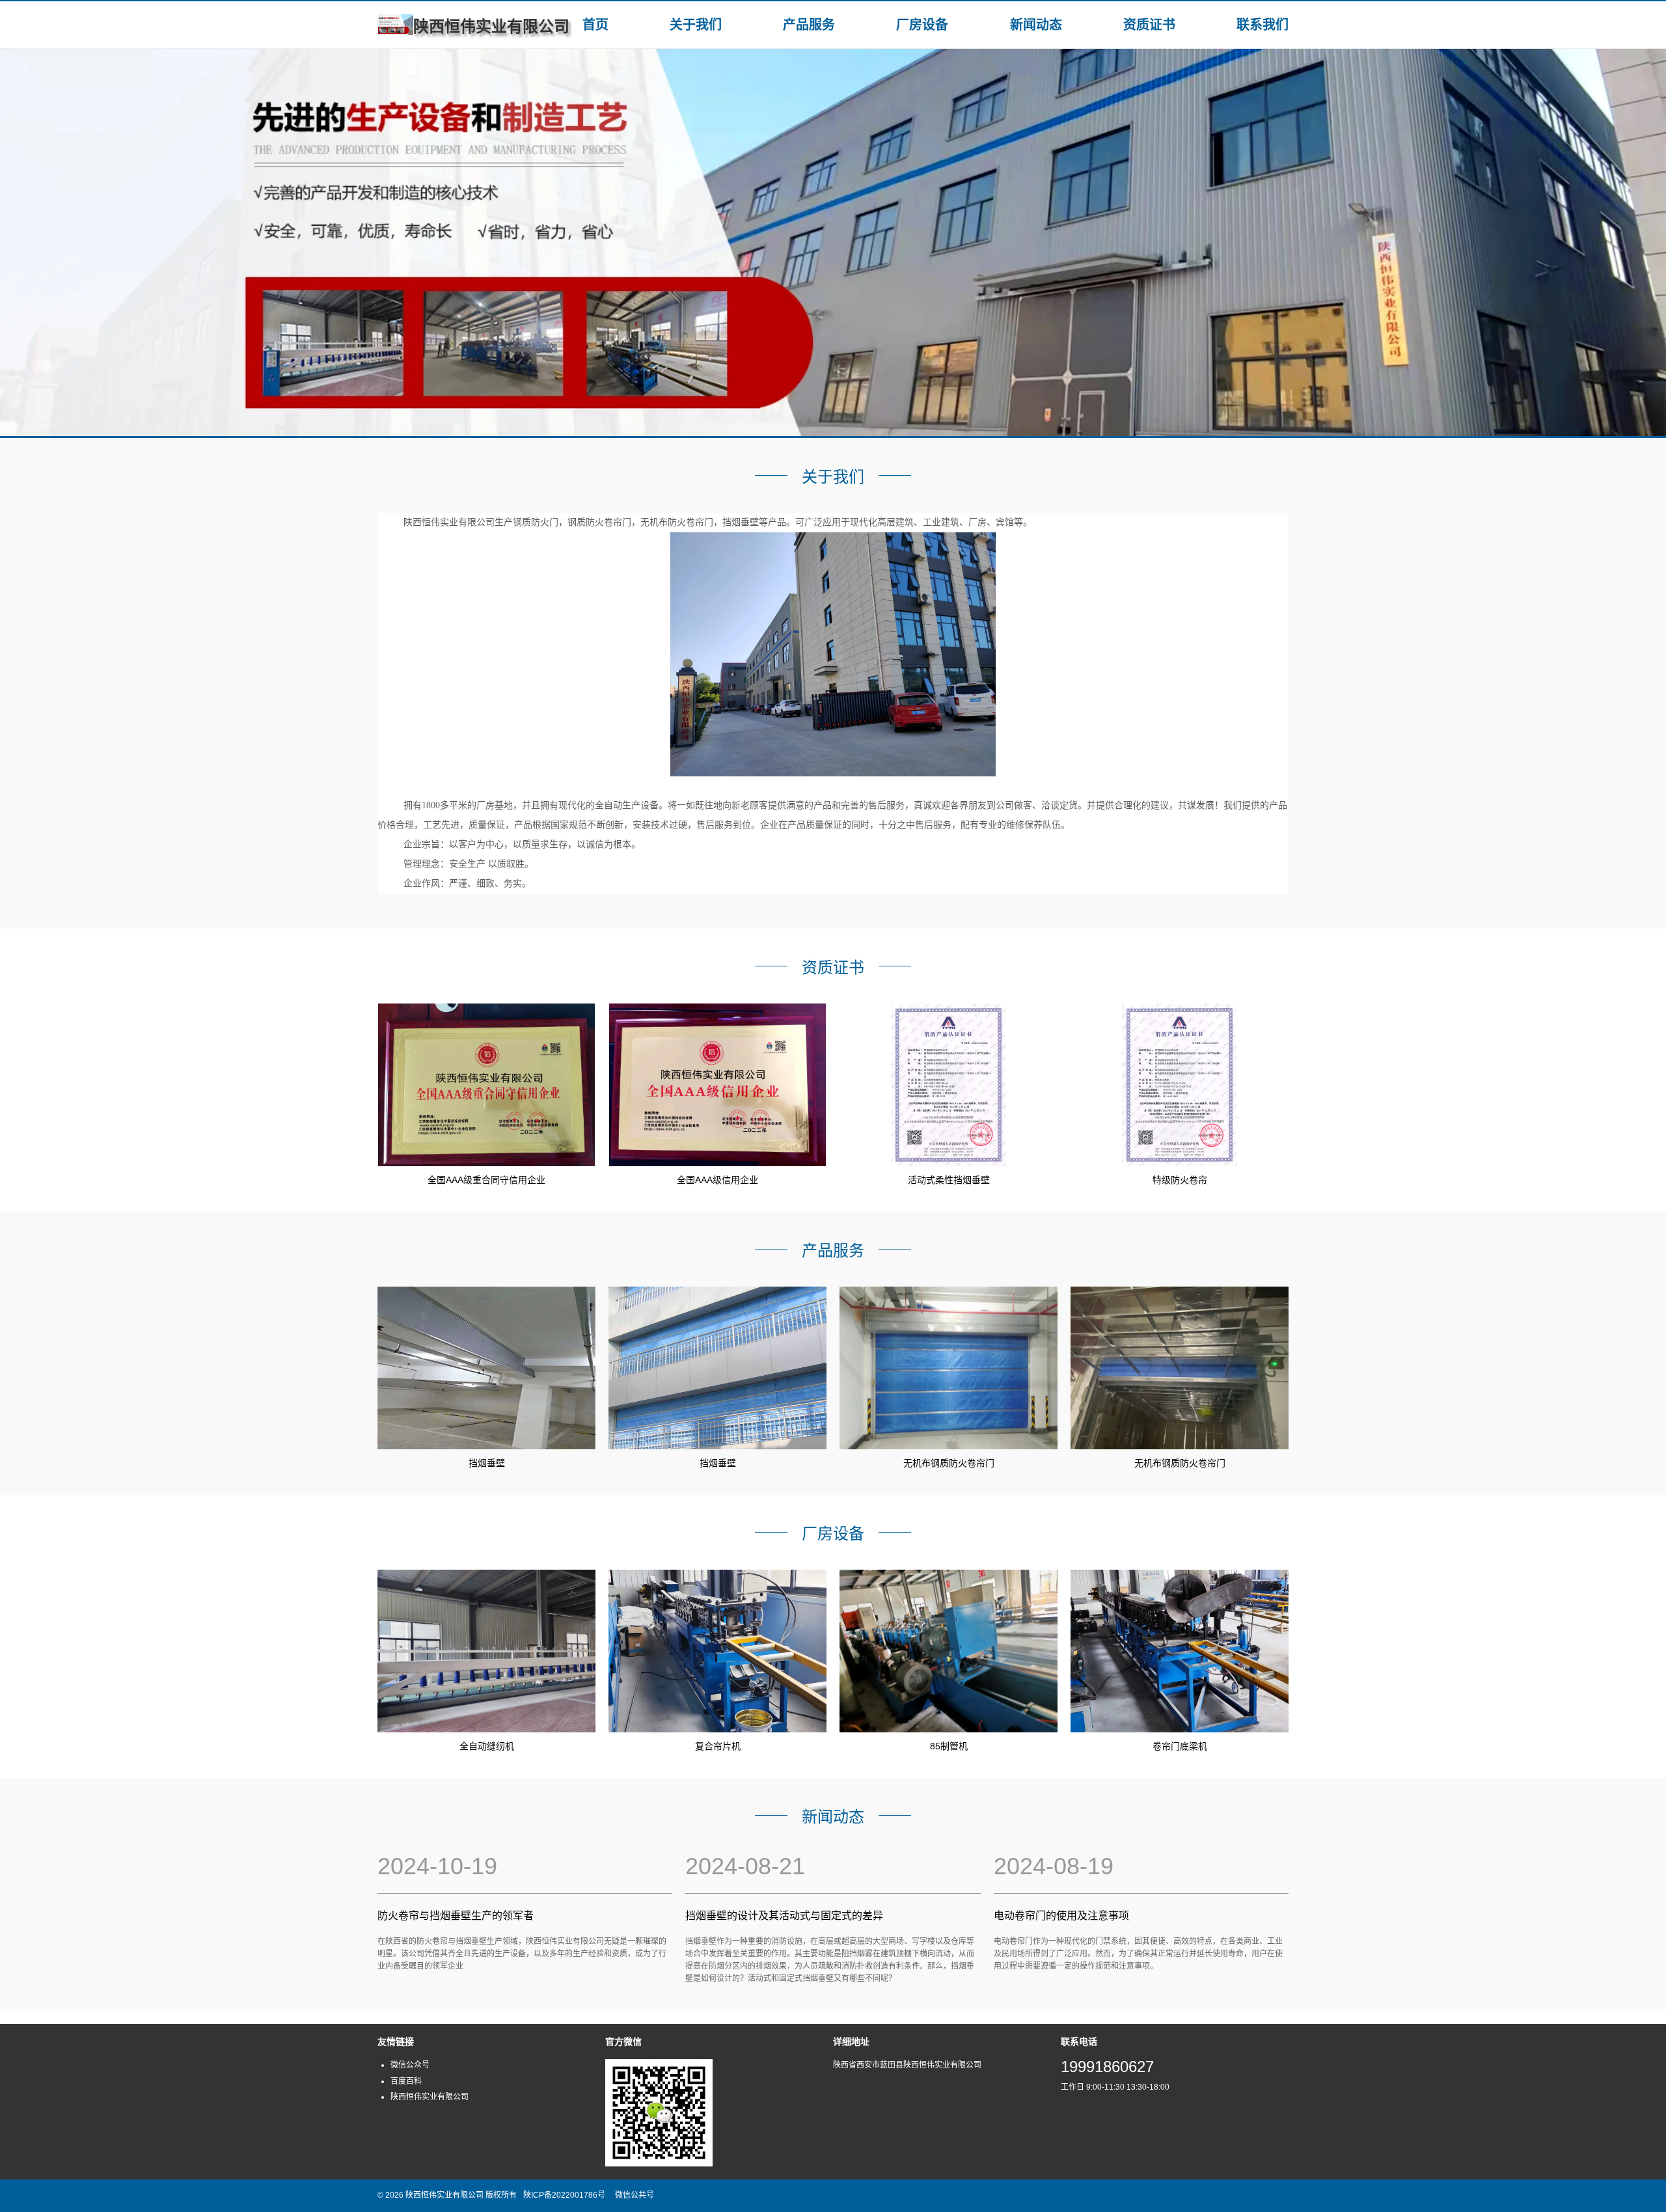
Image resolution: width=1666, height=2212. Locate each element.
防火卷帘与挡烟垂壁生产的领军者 (456, 1916)
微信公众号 (410, 2065)
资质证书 (1149, 25)
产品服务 (809, 25)
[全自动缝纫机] (486, 1651)
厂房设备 (922, 25)
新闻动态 (1036, 25)
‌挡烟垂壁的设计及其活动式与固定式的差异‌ (784, 1916)
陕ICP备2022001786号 (564, 2195)
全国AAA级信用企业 (717, 1180)
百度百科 (406, 2081)
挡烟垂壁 (487, 1463)
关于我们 (696, 25)
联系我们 (1263, 25)
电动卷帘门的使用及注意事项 (1061, 1916)
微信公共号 (635, 2195)
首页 (595, 25)
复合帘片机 (718, 1746)
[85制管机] (949, 1651)
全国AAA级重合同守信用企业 (486, 1180)
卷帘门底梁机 (1180, 1746)
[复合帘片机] (717, 1651)
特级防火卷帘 (1180, 1180)
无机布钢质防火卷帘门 (949, 1463)
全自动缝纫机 (487, 1746)
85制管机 (949, 1746)
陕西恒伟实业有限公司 (430, 2097)
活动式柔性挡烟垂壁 (949, 1180)
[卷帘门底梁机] (1180, 1651)
